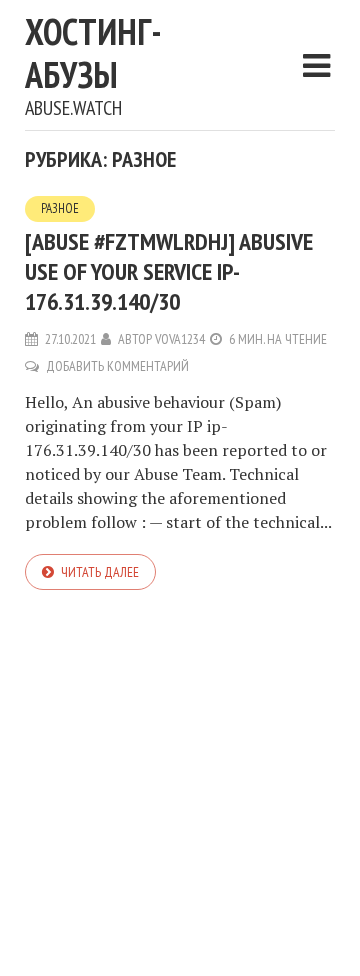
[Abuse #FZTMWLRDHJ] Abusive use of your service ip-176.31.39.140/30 (169, 271)
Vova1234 (180, 339)
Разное (60, 208)
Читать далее (100, 572)
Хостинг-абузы (93, 53)
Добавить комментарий (117, 366)
